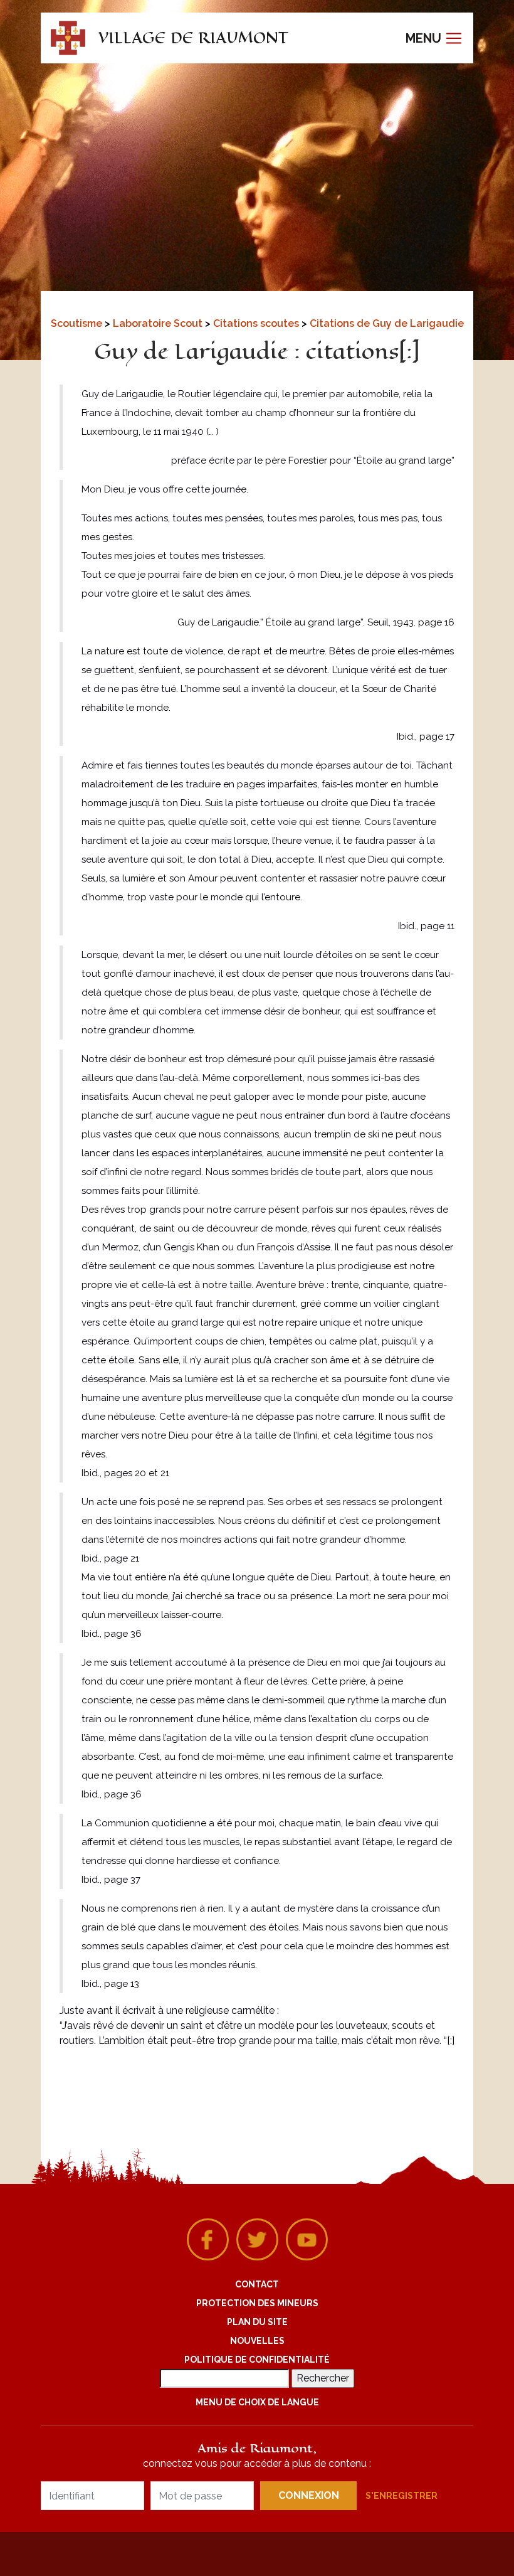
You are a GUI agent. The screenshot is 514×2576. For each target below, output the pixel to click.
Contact (257, 2284)
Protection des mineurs (257, 2303)
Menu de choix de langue (257, 2402)
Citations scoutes (257, 323)
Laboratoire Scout (159, 323)
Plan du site (257, 2322)
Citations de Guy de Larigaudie (387, 323)
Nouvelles (257, 2341)
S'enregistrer (401, 2496)
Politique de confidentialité (257, 2360)
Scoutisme (78, 323)
